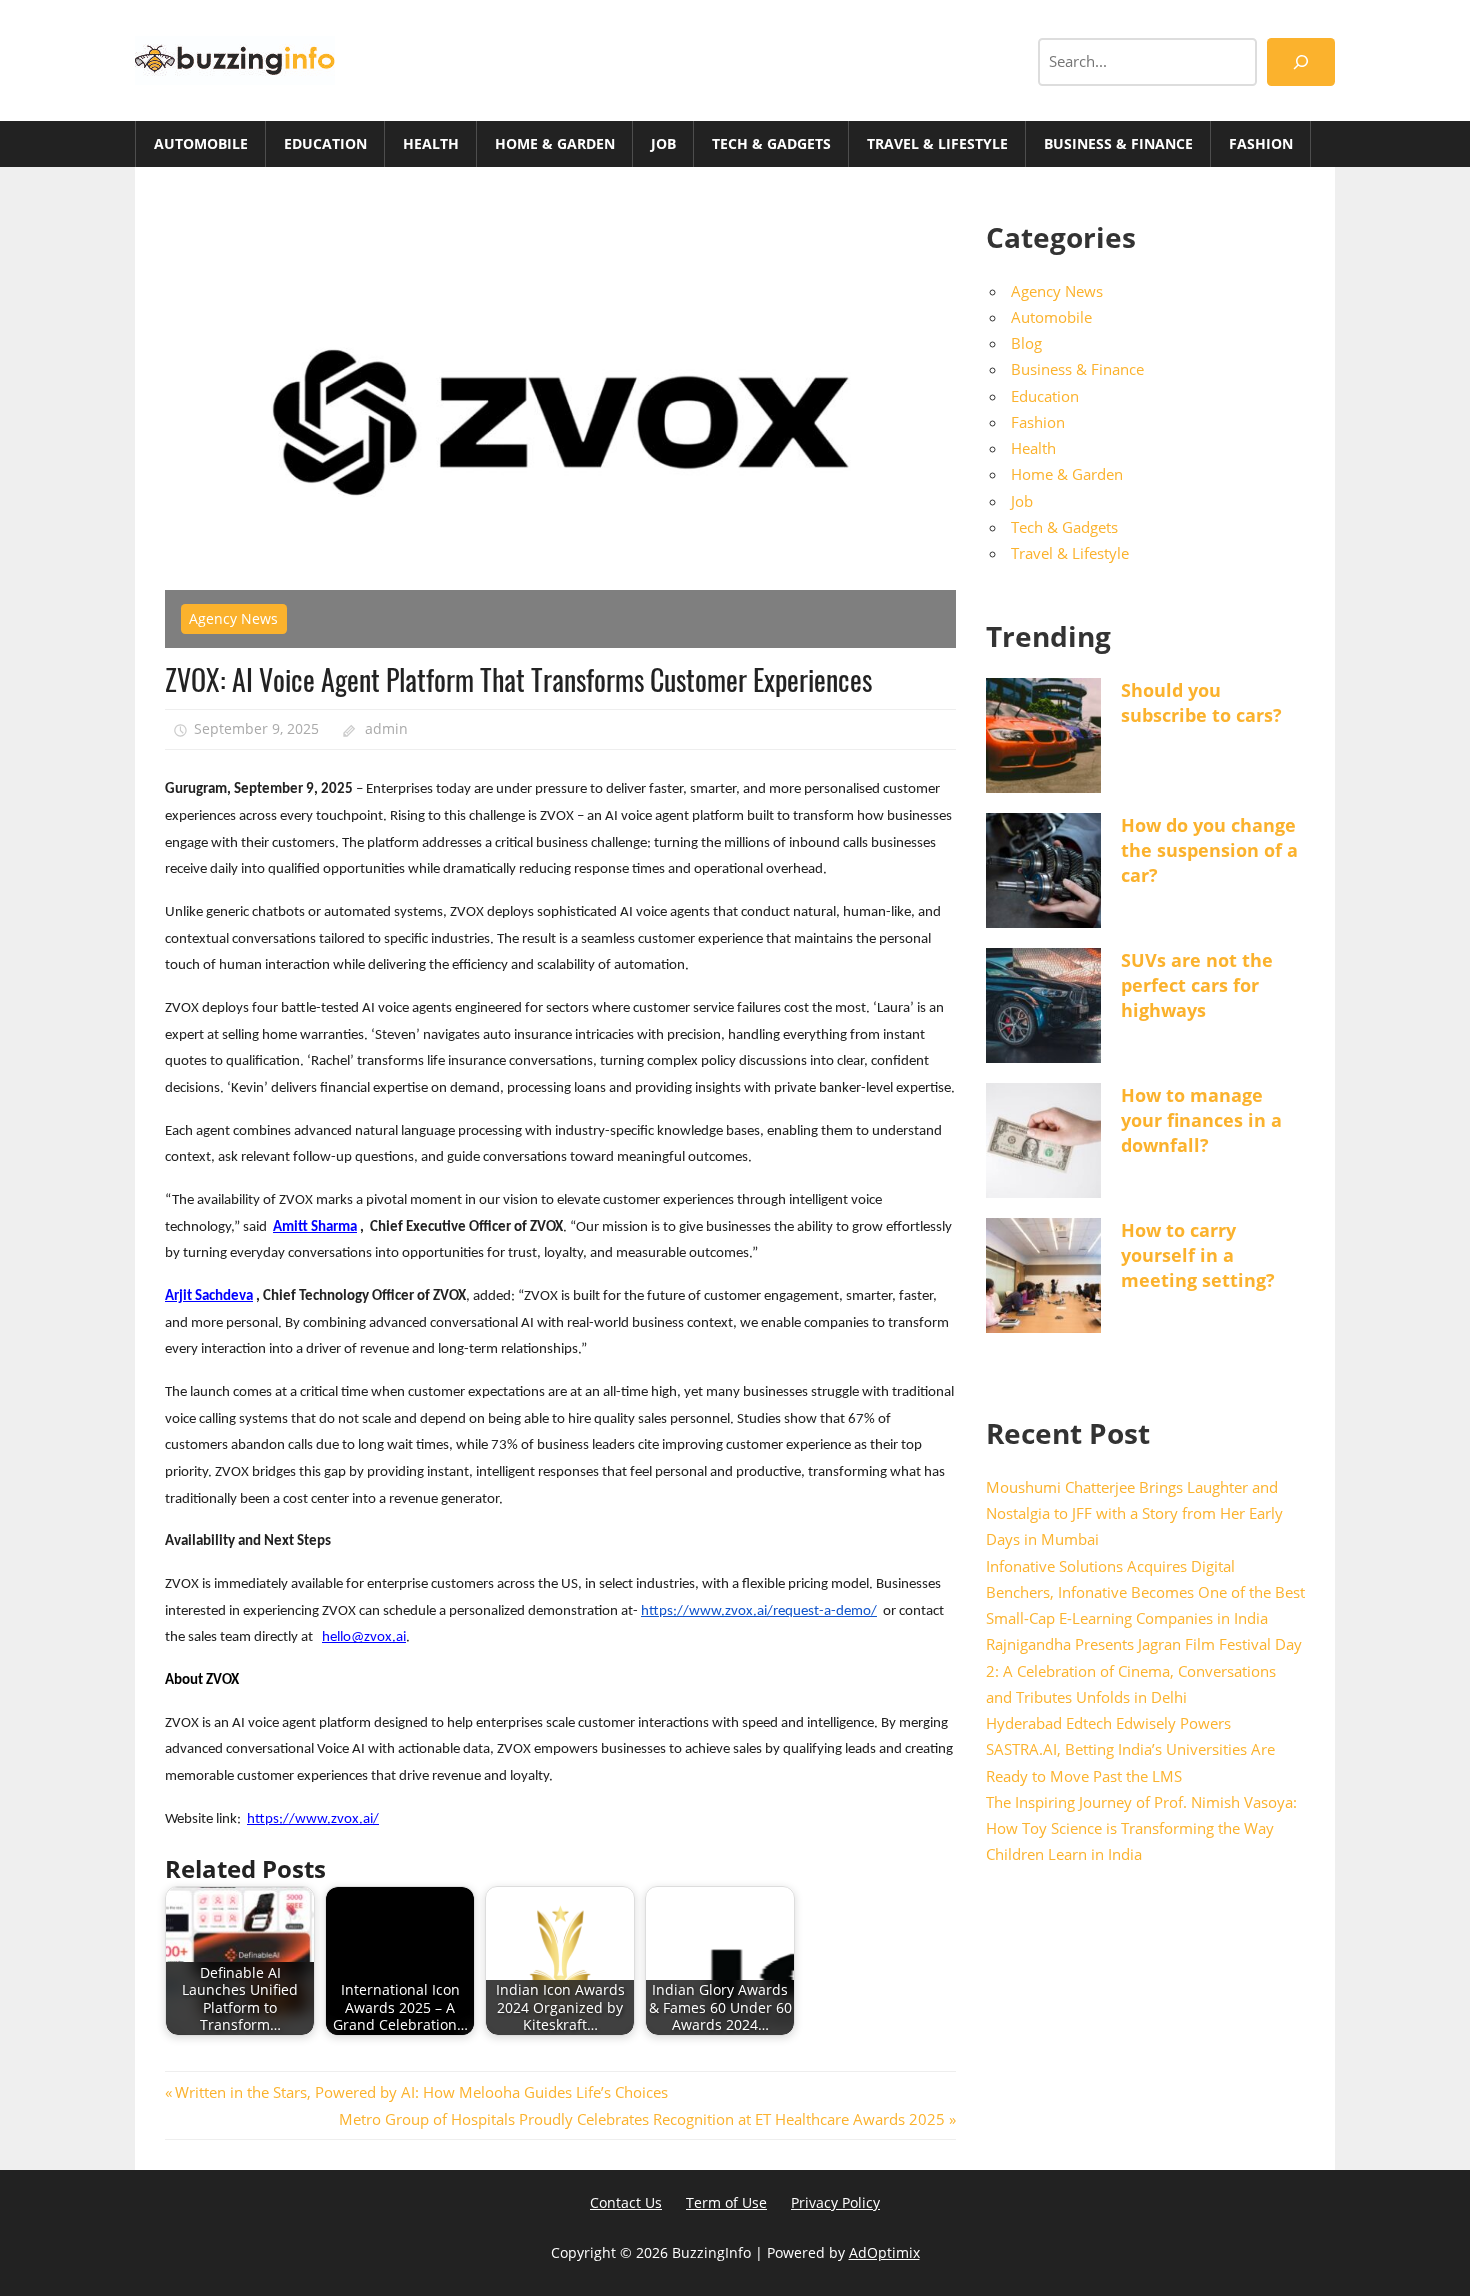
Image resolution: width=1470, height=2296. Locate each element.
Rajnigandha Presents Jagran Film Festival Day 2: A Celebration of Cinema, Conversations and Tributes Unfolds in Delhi (1144, 1670)
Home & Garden (555, 143)
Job (663, 143)
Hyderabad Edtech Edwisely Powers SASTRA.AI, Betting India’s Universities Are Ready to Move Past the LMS (1130, 1749)
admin (386, 728)
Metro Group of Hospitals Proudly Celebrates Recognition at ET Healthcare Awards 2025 (642, 2119)
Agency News (233, 618)
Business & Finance (1118, 143)
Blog (1026, 343)
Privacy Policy (835, 2202)
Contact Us (626, 2202)
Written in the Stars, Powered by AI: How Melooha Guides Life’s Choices (421, 2092)
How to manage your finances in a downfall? (1201, 1120)
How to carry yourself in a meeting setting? (1198, 1255)
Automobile (201, 143)
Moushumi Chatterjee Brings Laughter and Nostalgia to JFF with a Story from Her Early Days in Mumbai (1134, 1513)
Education (325, 143)
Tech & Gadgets (771, 143)
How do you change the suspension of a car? (1209, 850)
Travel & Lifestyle (937, 143)
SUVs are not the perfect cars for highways (1197, 985)
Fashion (1261, 143)
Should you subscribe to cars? (1201, 702)
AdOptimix (884, 2252)
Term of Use (726, 2202)
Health (431, 143)
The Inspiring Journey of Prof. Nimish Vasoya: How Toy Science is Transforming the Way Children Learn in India (1141, 1828)
